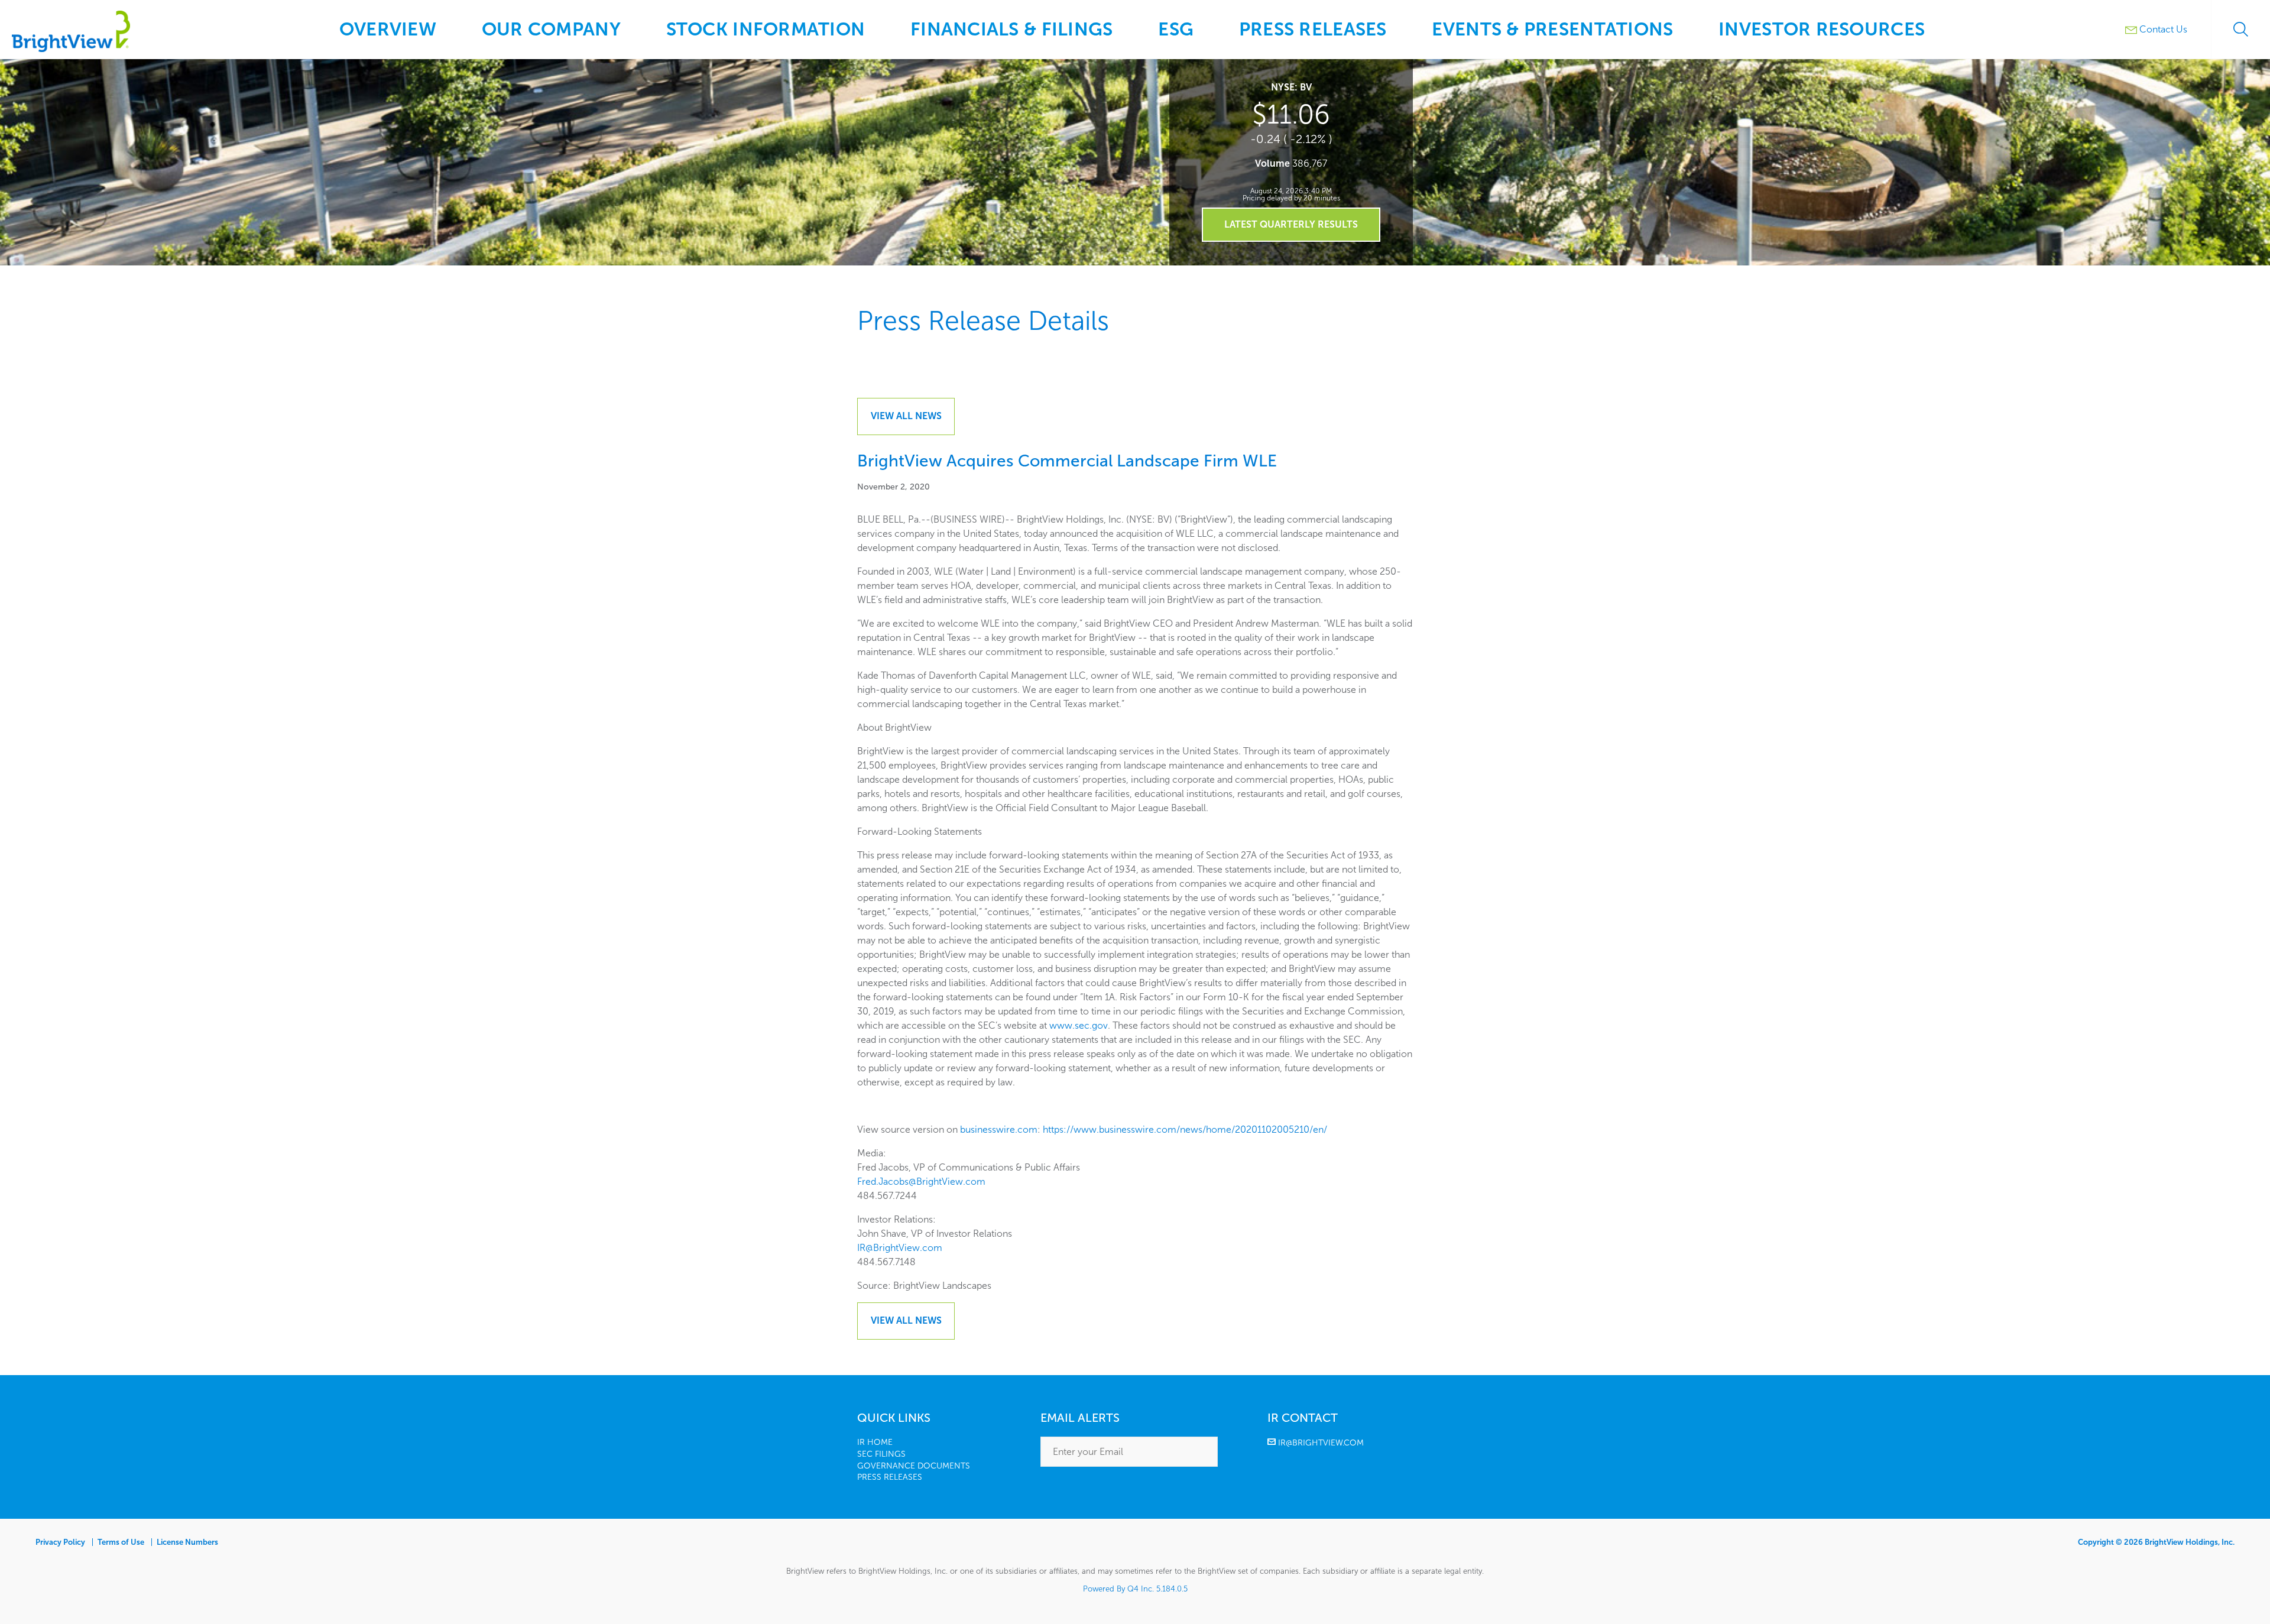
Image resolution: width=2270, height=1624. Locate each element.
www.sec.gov (1079, 1025)
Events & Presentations (1552, 29)
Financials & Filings (1011, 29)
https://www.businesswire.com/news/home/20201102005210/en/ (1185, 1129)
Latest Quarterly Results (1291, 224)
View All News (906, 416)
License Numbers (187, 1542)
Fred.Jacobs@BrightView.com (921, 1181)
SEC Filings (881, 1454)
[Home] (71, 49)
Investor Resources (1822, 29)
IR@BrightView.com (900, 1248)
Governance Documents (914, 1466)
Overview (388, 29)
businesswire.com (999, 1129)
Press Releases (1313, 29)
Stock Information (766, 29)
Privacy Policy (60, 1542)
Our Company (551, 29)
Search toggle (2240, 30)
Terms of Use (121, 1542)
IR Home (875, 1442)
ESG (1176, 29)
